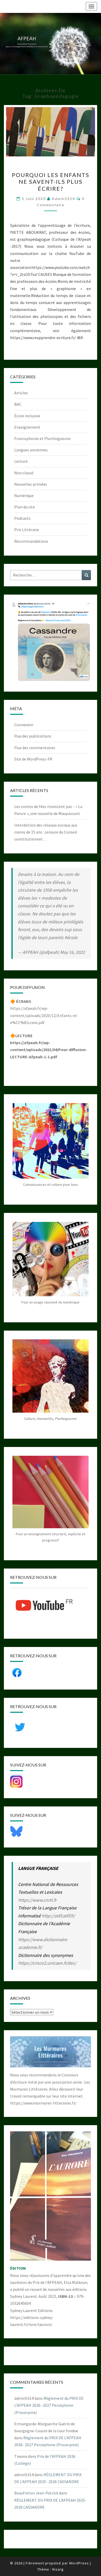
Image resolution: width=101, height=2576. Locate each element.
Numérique (24, 495)
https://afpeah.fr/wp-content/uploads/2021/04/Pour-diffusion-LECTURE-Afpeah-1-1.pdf (49, 1050)
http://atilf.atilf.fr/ (58, 1916)
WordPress (79, 2563)
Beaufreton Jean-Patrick (36, 2493)
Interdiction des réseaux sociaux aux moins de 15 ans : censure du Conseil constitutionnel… (46, 832)
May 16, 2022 (73, 952)
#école (71, 937)
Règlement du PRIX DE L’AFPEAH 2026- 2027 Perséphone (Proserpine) (49, 2405)
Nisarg (58, 2569)
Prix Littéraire (27, 530)
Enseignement (27, 427)
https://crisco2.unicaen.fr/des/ (47, 1963)
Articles (21, 393)
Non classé (24, 473)
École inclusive (27, 416)
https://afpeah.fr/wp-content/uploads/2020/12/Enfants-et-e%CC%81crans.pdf (44, 1015)
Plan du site (25, 507)
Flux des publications (33, 736)
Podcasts (22, 518)
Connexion (24, 725)
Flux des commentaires (35, 748)
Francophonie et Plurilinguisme (42, 438)
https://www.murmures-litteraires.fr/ (43, 2103)
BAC (18, 404)
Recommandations (31, 541)
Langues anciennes (31, 450)
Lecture (21, 461)
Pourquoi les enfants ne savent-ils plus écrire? (51, 182)
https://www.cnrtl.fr (37, 1900)
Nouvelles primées (31, 484)
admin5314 (63, 199)
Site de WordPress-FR (33, 759)
